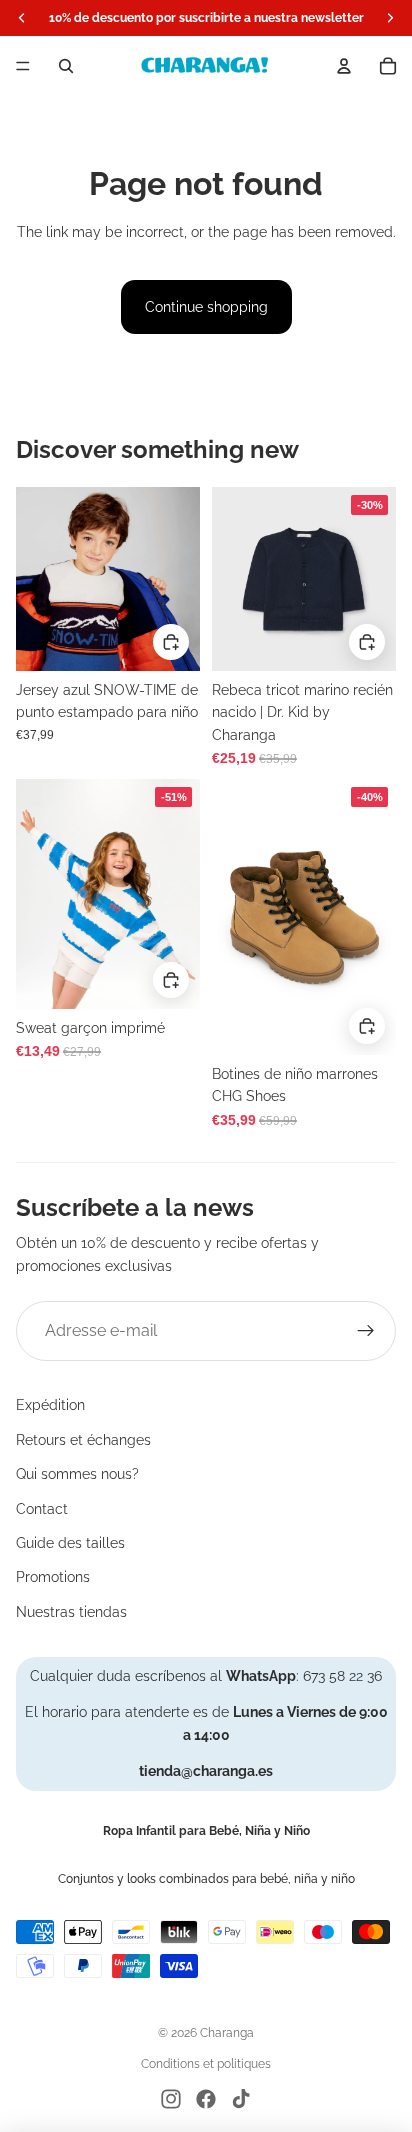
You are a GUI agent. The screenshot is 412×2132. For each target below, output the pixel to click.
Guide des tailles (70, 1543)
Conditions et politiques (206, 2064)
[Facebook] (206, 2099)
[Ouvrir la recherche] (66, 66)
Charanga (227, 2033)
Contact (42, 1509)
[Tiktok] (241, 2099)
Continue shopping (206, 307)
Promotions (53, 1577)
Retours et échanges (83, 1440)
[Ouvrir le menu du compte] (344, 66)
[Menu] (23, 66)
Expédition (50, 1405)
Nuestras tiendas (71, 1612)
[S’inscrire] (366, 1331)
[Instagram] (171, 2099)
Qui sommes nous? (77, 1474)
